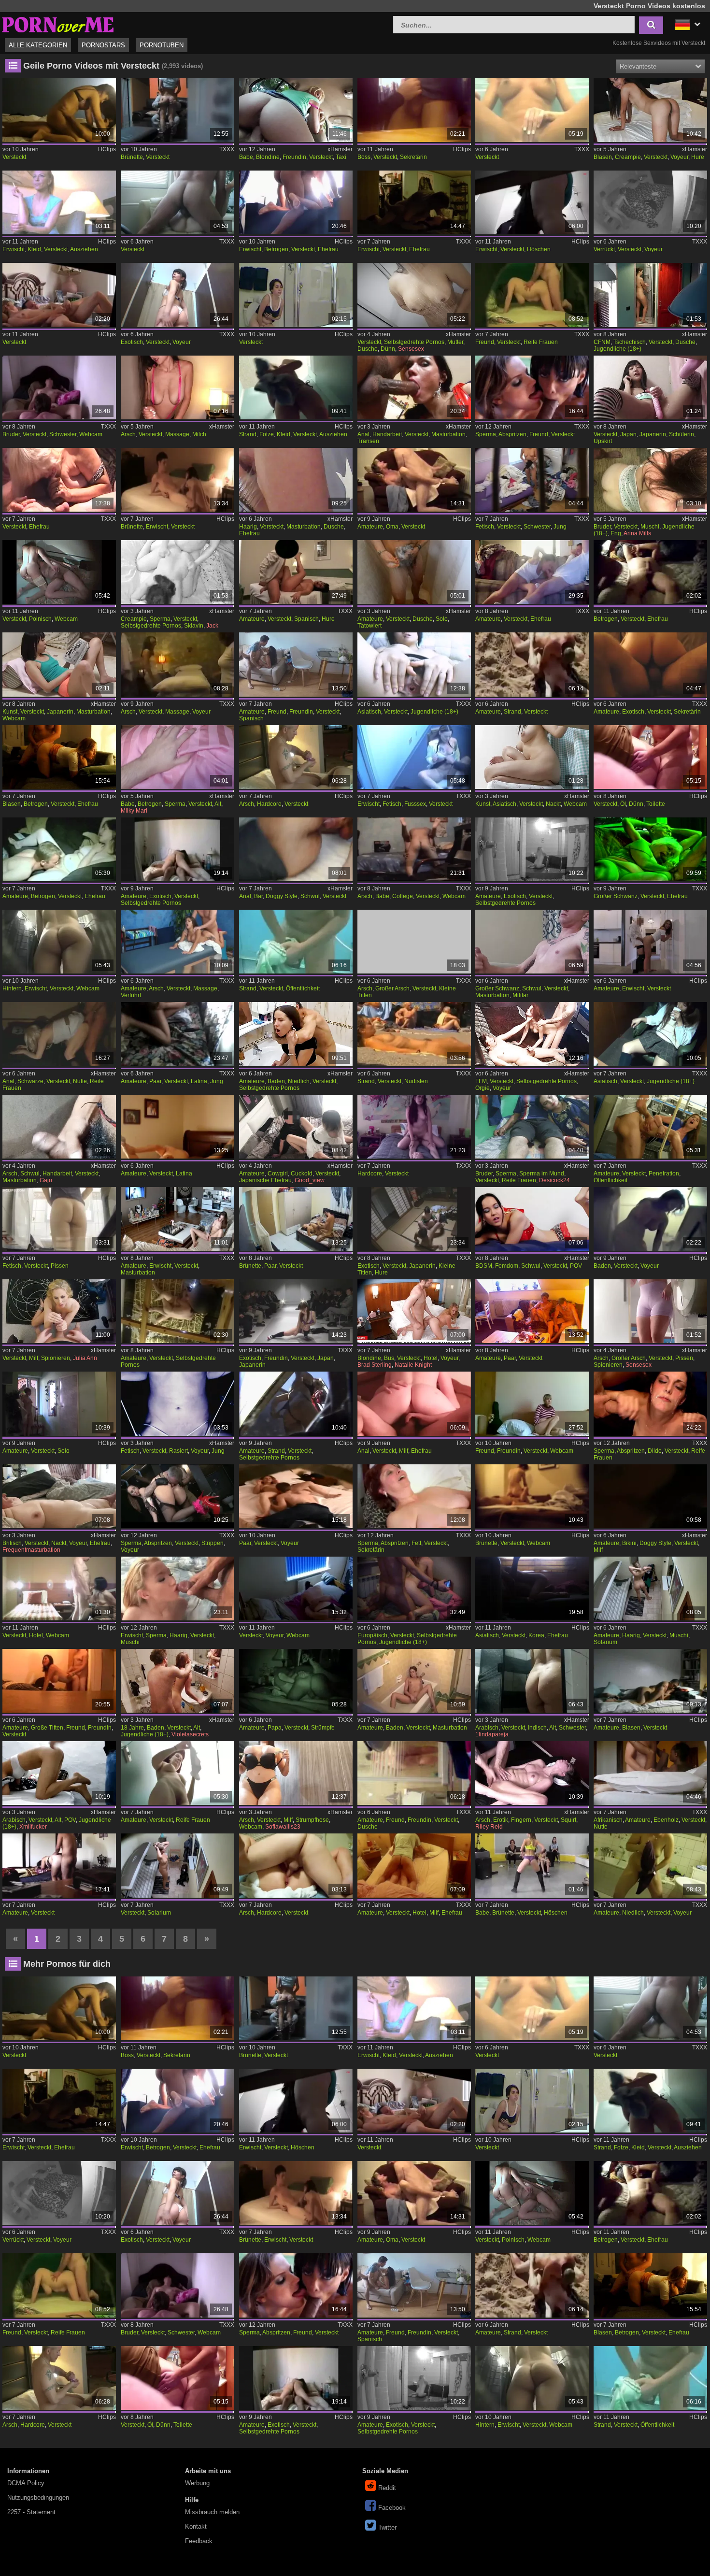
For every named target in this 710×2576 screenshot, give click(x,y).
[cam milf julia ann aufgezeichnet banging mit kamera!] (59, 1311)
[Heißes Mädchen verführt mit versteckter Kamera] (177, 942)
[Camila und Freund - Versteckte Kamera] (532, 387)
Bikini (629, 1543)
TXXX (227, 149)
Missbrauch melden (212, 2512)
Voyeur (679, 157)
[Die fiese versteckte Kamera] (296, 295)
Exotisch (132, 342)
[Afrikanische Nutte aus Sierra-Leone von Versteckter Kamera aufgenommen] (650, 1773)
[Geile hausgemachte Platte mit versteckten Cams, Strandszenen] (296, 1403)
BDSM (484, 1266)
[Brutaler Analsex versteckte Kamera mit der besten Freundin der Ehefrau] (177, 572)
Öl (623, 804)
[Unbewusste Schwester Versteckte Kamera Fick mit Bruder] (59, 387)
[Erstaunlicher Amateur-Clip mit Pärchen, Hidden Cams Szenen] (532, 1311)
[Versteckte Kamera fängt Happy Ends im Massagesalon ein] (177, 387)
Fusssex (415, 804)
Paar (155, 1081)
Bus (389, 1358)
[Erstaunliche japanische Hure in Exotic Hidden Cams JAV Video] (414, 1219)
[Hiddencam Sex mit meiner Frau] (59, 480)
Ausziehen (84, 249)
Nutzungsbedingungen (38, 2497)
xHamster (340, 149)
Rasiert (178, 1451)
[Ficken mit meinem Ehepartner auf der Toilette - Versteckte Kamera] (650, 757)
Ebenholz (666, 1820)
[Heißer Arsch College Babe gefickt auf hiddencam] (414, 849)
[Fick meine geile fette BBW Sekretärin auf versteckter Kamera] (414, 1496)
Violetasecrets (190, 1734)
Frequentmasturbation (31, 1550)
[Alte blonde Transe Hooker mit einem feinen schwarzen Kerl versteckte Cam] (59, 1034)
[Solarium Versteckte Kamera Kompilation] (177, 1865)
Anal (363, 434)
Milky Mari (134, 811)
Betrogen (276, 249)
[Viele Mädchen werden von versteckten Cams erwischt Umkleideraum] (177, 480)
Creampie (628, 157)
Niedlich (299, 1081)
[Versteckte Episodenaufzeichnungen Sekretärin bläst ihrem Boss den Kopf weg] (414, 110)
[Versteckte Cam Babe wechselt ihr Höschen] (532, 1865)
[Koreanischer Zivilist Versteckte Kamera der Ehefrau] (532, 1589)
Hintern (12, 988)
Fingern (521, 1820)
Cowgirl (278, 1174)
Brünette (132, 157)
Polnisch (40, 619)
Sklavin (194, 626)
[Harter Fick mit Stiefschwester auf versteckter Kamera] (650, 480)
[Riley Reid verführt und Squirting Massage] (532, 1773)
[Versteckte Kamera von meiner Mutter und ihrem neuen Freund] (532, 295)
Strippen (213, 1543)
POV (576, 1266)
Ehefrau (328, 249)
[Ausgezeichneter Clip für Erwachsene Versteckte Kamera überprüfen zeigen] (414, 1034)
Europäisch (372, 1635)
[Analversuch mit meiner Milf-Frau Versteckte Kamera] (414, 1403)
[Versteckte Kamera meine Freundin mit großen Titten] (59, 1681)
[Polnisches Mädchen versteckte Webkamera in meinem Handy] (59, 572)
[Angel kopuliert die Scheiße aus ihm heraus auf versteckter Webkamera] (532, 1496)
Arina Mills (637, 533)
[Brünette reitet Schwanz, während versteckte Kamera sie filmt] (177, 110)
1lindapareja (492, 1734)
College (403, 896)
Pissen (60, 1266)
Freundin (294, 157)
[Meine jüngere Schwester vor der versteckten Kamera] (532, 480)
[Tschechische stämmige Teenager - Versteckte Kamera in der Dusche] (650, 295)
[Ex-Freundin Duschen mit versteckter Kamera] (414, 1773)
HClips (107, 149)
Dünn (388, 349)
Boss (364, 157)
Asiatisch (369, 712)
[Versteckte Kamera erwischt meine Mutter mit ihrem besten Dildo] (650, 1403)
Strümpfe (323, 1728)
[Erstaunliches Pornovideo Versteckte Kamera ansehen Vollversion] (177, 202)
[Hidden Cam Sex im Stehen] (414, 1127)
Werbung (197, 2483)
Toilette (656, 804)
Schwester (63, 434)
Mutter (455, 342)
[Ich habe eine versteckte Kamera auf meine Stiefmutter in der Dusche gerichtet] (414, 295)
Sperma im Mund (542, 1174)
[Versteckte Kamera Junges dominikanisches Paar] (177, 1034)
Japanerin (653, 434)
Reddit (387, 2488)
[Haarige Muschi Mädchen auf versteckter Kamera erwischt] (177, 1589)
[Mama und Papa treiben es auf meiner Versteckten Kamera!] (296, 1681)
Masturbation (448, 434)
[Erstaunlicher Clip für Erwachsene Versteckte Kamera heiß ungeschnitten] (532, 110)
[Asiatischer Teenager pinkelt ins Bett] (650, 1034)
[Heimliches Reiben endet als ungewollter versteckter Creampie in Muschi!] (177, 757)
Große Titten (47, 1728)
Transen (368, 441)
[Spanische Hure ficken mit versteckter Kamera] (296, 572)
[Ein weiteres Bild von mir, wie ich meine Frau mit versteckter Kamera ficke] (532, 572)
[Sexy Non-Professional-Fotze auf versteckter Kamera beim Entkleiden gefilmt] (296, 387)
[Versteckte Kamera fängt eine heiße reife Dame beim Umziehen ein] (177, 1773)
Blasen (603, 157)
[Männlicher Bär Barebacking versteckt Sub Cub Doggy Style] (296, 849)
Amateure (370, 527)
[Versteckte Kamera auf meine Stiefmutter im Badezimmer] (650, 1311)
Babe (246, 157)
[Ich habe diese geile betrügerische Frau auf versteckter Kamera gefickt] (59, 849)
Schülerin (682, 434)
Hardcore (269, 804)
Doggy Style (282, 896)
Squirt (568, 1820)
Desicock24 (554, 1180)
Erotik (501, 1820)
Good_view (310, 1180)
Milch (199, 434)
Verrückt (604, 249)
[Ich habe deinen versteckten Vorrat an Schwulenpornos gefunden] (532, 1219)
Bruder (11, 434)
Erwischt (14, 249)
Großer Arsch (392, 988)
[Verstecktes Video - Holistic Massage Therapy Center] (177, 664)
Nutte (80, 1081)
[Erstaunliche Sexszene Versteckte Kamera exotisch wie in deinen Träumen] (650, 664)
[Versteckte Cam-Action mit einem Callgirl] (59, 1865)
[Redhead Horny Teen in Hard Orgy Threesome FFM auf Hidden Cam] (532, 1034)
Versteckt (14, 157)
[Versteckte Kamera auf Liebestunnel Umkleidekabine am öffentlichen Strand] (296, 942)
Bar (258, 896)
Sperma (486, 434)
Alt (218, 804)
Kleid (34, 249)
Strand (248, 434)
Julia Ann (85, 1358)
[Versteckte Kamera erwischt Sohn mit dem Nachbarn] (650, 1681)
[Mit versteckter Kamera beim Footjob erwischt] (414, 757)
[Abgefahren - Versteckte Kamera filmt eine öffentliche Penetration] (650, 1127)
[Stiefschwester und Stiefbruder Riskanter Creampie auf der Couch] (532, 1127)
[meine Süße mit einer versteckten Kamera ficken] (59, 295)
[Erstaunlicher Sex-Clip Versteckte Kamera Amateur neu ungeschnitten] (177, 1127)
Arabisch (487, 1728)
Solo (442, 619)
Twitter (387, 2527)
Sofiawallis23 (283, 1827)
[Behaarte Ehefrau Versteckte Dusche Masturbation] (296, 480)
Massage (177, 434)
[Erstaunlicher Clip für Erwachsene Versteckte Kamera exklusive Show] (532, 664)
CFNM (602, 342)
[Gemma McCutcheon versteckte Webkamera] (296, 1589)
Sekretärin (413, 157)
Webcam (91, 434)
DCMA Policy (26, 2483)
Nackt (553, 804)
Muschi (650, 527)
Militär (520, 995)
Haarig (248, 527)
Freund (485, 342)
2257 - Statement (31, 2512)
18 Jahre (132, 1728)
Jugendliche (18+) (618, 349)
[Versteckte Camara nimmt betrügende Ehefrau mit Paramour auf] (650, 572)
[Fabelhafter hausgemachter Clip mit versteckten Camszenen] (177, 1311)
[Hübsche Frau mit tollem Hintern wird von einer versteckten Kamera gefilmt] (59, 942)
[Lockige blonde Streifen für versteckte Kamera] (177, 1496)
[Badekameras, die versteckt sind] (650, 1219)
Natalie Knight (413, 1365)
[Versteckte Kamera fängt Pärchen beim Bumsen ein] (296, 1219)
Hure (698, 157)
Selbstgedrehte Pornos (414, 342)
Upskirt (603, 441)
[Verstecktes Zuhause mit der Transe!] (414, 387)
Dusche (368, 349)
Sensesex (411, 349)
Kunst (10, 712)
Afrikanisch (608, 1820)
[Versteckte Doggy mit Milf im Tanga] (650, 1496)
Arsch (128, 434)
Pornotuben (162, 45)
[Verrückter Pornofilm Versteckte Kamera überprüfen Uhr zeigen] (650, 202)
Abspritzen (512, 434)
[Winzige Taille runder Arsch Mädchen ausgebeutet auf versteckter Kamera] (414, 942)
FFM (481, 1081)
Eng (616, 533)
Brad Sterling (375, 1365)
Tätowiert (369, 626)
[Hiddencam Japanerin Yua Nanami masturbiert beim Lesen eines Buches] (59, 664)
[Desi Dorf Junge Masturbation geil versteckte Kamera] (59, 1127)
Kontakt (196, 2526)
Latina (199, 1081)
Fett (416, 1543)
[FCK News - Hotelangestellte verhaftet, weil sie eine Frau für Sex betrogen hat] (414, 1311)
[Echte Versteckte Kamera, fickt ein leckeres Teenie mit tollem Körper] (414, 1589)
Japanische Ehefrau (265, 1180)
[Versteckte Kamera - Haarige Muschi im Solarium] (650, 1589)
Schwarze (30, 1081)
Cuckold (302, 1174)
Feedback (199, 2541)
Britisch (12, 1543)
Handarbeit (387, 434)
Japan (628, 434)
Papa (275, 1728)
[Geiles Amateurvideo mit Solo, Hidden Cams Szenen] (59, 1403)
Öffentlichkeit (303, 988)
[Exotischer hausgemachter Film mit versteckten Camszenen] (177, 849)
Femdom (507, 1266)
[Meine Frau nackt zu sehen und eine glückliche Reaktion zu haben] (59, 1496)
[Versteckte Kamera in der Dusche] (414, 572)
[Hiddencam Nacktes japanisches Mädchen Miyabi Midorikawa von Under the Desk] (532, 757)
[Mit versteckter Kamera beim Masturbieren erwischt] (177, 1219)
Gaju (46, 1180)
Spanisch (306, 619)
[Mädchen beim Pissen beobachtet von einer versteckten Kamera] (59, 1219)
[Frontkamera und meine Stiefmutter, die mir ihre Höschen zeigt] (296, 1773)
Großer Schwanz (616, 896)
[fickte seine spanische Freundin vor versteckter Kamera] (296, 664)
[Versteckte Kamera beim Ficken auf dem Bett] (532, 1403)
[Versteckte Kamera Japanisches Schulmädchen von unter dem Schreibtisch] (650, 387)
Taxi (341, 157)
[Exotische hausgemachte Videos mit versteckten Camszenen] (532, 849)
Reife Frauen (541, 342)
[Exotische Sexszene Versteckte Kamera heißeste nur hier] (177, 295)
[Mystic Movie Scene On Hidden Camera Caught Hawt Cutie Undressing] (59, 202)
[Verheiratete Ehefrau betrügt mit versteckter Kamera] (59, 757)
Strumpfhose (312, 1820)
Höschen (539, 249)
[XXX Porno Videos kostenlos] (58, 23)
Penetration (664, 1174)
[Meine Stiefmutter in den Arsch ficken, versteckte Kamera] (296, 757)
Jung (560, 527)
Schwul (310, 896)
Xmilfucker (33, 1827)
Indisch (537, 1728)
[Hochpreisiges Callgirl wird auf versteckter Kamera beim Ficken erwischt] (650, 942)
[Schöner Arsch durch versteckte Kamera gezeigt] (296, 1865)
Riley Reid (489, 1827)
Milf (34, 1358)
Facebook (392, 2508)
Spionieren (56, 1358)
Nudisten (416, 1081)
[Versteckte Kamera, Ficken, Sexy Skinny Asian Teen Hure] (650, 110)
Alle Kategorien (38, 45)
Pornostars (103, 45)
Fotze (267, 434)
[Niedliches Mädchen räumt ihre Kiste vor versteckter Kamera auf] (650, 1865)
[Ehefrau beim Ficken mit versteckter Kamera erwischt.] (414, 202)
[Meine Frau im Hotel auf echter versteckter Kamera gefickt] (414, 1865)
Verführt (131, 995)
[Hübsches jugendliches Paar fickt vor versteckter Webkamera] (296, 1496)
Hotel (431, 1358)
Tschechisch (630, 342)
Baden (276, 1081)
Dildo (655, 1451)
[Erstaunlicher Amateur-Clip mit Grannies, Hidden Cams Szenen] (414, 480)
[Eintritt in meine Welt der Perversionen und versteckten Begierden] (177, 1403)
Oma (392, 527)
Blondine (268, 157)
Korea (536, 1635)
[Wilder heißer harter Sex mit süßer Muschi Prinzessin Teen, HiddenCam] (296, 1034)
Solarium (605, 1642)
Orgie (483, 1088)
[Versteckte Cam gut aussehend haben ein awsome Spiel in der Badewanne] (414, 1681)
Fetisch (485, 527)
